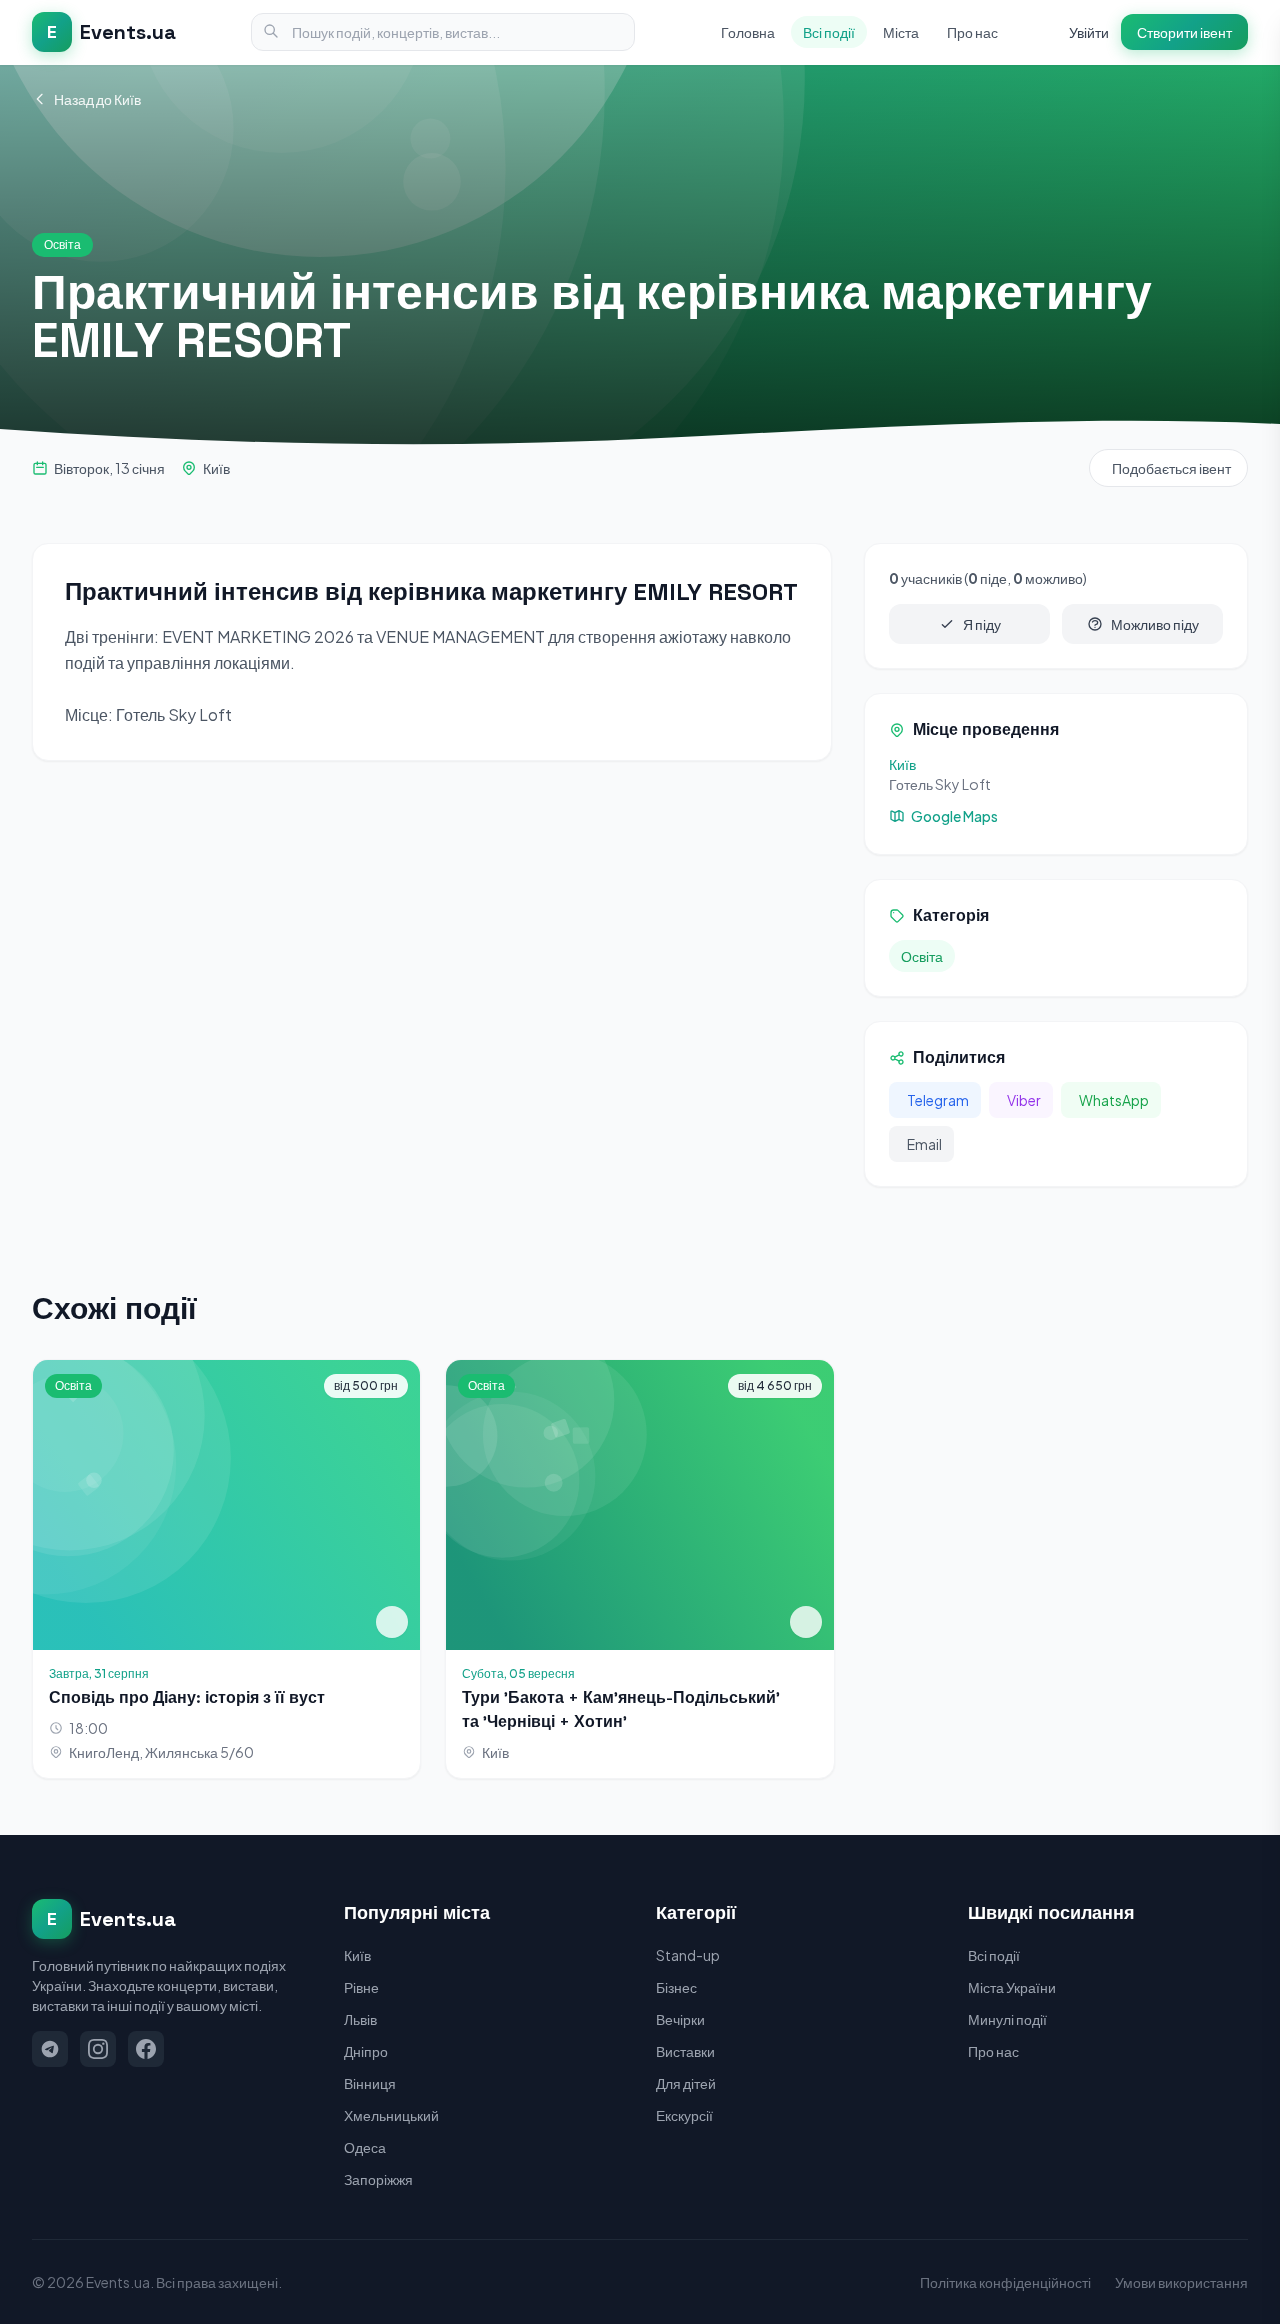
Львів (360, 2019)
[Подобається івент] (392, 1622)
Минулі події (1007, 2019)
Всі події (829, 32)
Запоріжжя (378, 2179)
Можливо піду (1155, 624)
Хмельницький (391, 2115)
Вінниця (370, 2083)
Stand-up (688, 1955)
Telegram (938, 1100)
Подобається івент (1171, 468)
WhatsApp (1114, 1100)
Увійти (1089, 32)
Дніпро (366, 2051)
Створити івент (1184, 32)
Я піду (982, 624)
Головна (748, 32)
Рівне (361, 1987)
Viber (1024, 1100)
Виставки (685, 2051)
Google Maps (954, 816)
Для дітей (686, 2083)
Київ (216, 468)
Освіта (922, 956)
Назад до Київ (97, 99)
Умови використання (1181, 2282)
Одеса (365, 2147)
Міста (901, 32)
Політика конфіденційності (1005, 2282)
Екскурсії (684, 2115)
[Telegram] (50, 2049)
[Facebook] (146, 2049)
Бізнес (676, 1987)
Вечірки (680, 2019)
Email (924, 1144)
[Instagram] (98, 2049)
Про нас (972, 32)
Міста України (1012, 1987)
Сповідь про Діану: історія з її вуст (187, 1697)
